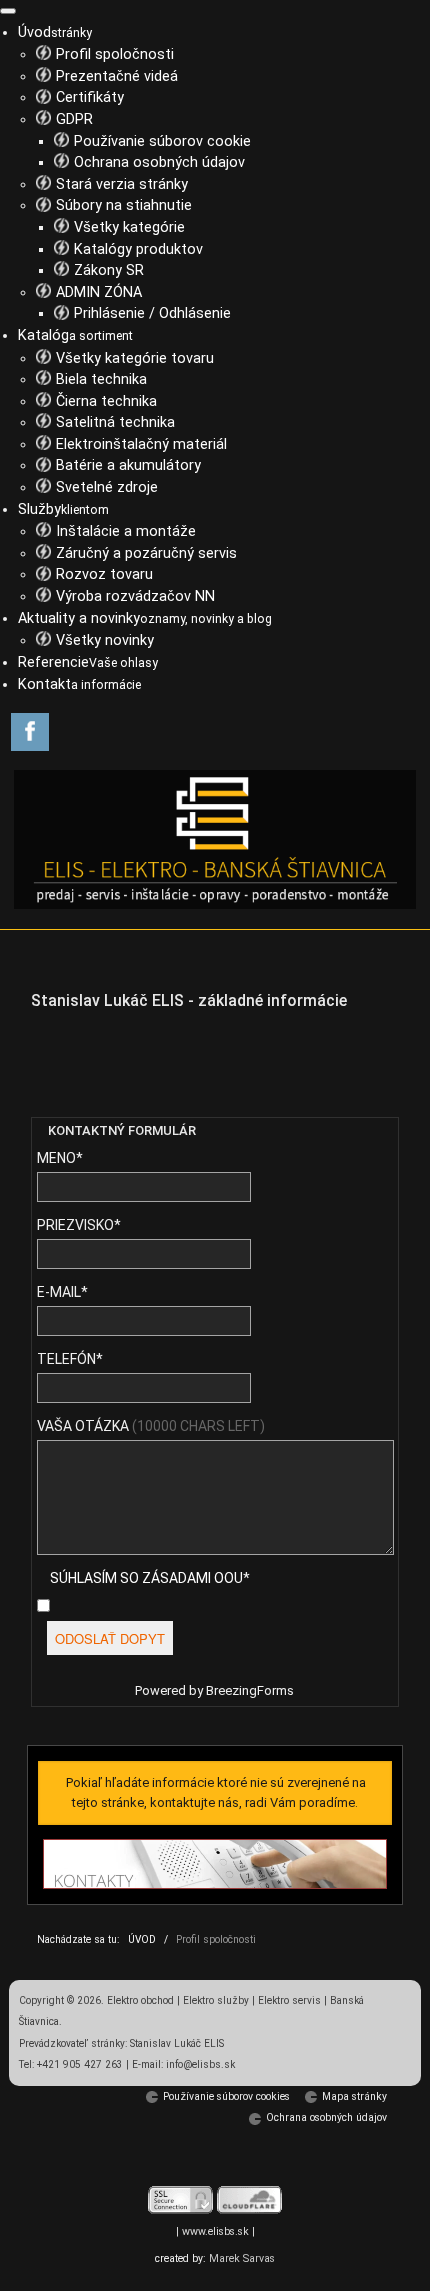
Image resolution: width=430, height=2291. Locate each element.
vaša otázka (151, 1426)
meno (60, 1158)
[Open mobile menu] (8, 11)
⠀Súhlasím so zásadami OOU (141, 1578)
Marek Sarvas (242, 2258)
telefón (70, 1359)
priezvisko (79, 1225)
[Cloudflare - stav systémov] (249, 2200)
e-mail (62, 1292)
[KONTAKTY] (215, 1864)
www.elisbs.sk (215, 2231)
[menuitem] (55, 32)
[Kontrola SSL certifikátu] (180, 2200)
